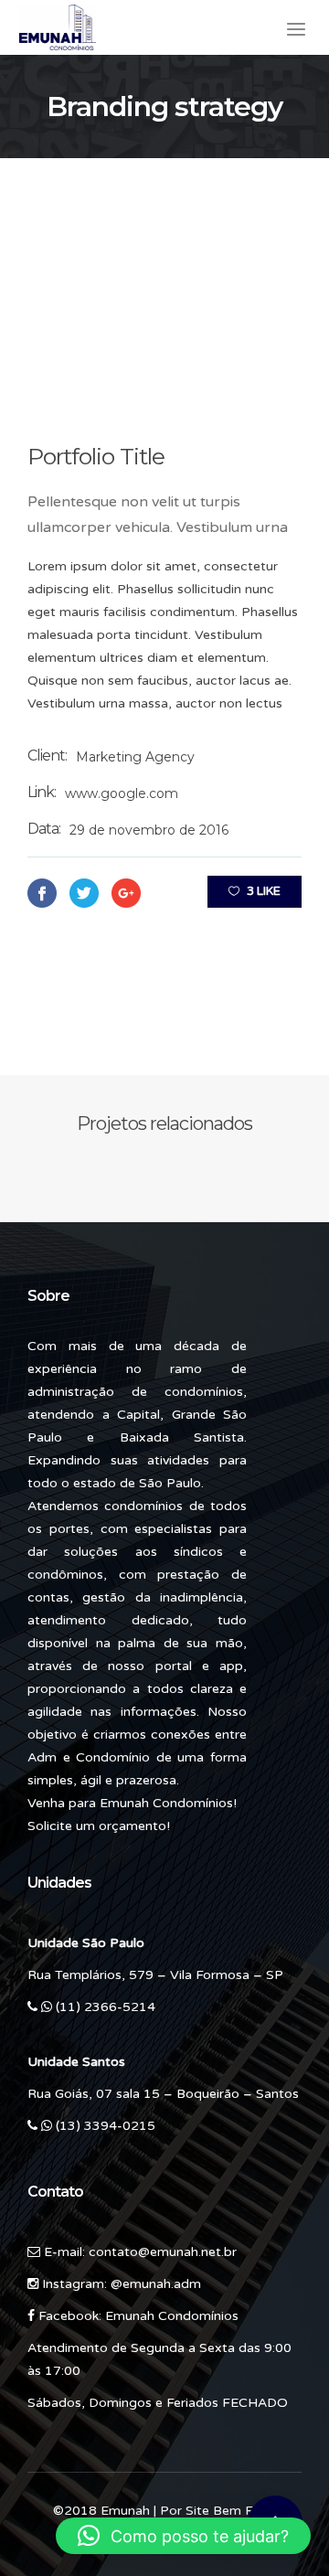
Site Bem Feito (231, 2511)
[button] (183, 2536)
